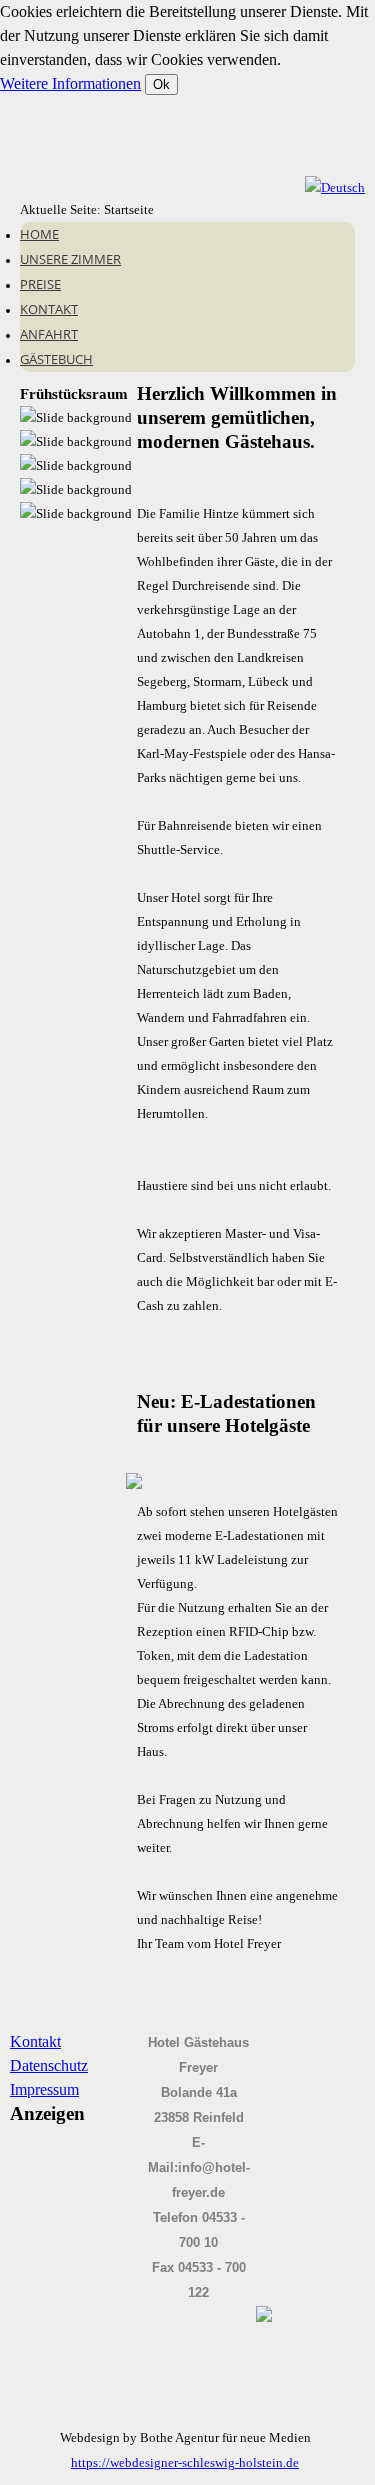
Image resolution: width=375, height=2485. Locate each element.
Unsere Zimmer (70, 259)
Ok (161, 84)
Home (39, 234)
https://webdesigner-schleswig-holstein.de (185, 2462)
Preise (40, 284)
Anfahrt (49, 334)
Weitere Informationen (70, 83)
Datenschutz (49, 2065)
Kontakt (49, 309)
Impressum (44, 2089)
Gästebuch (56, 359)
